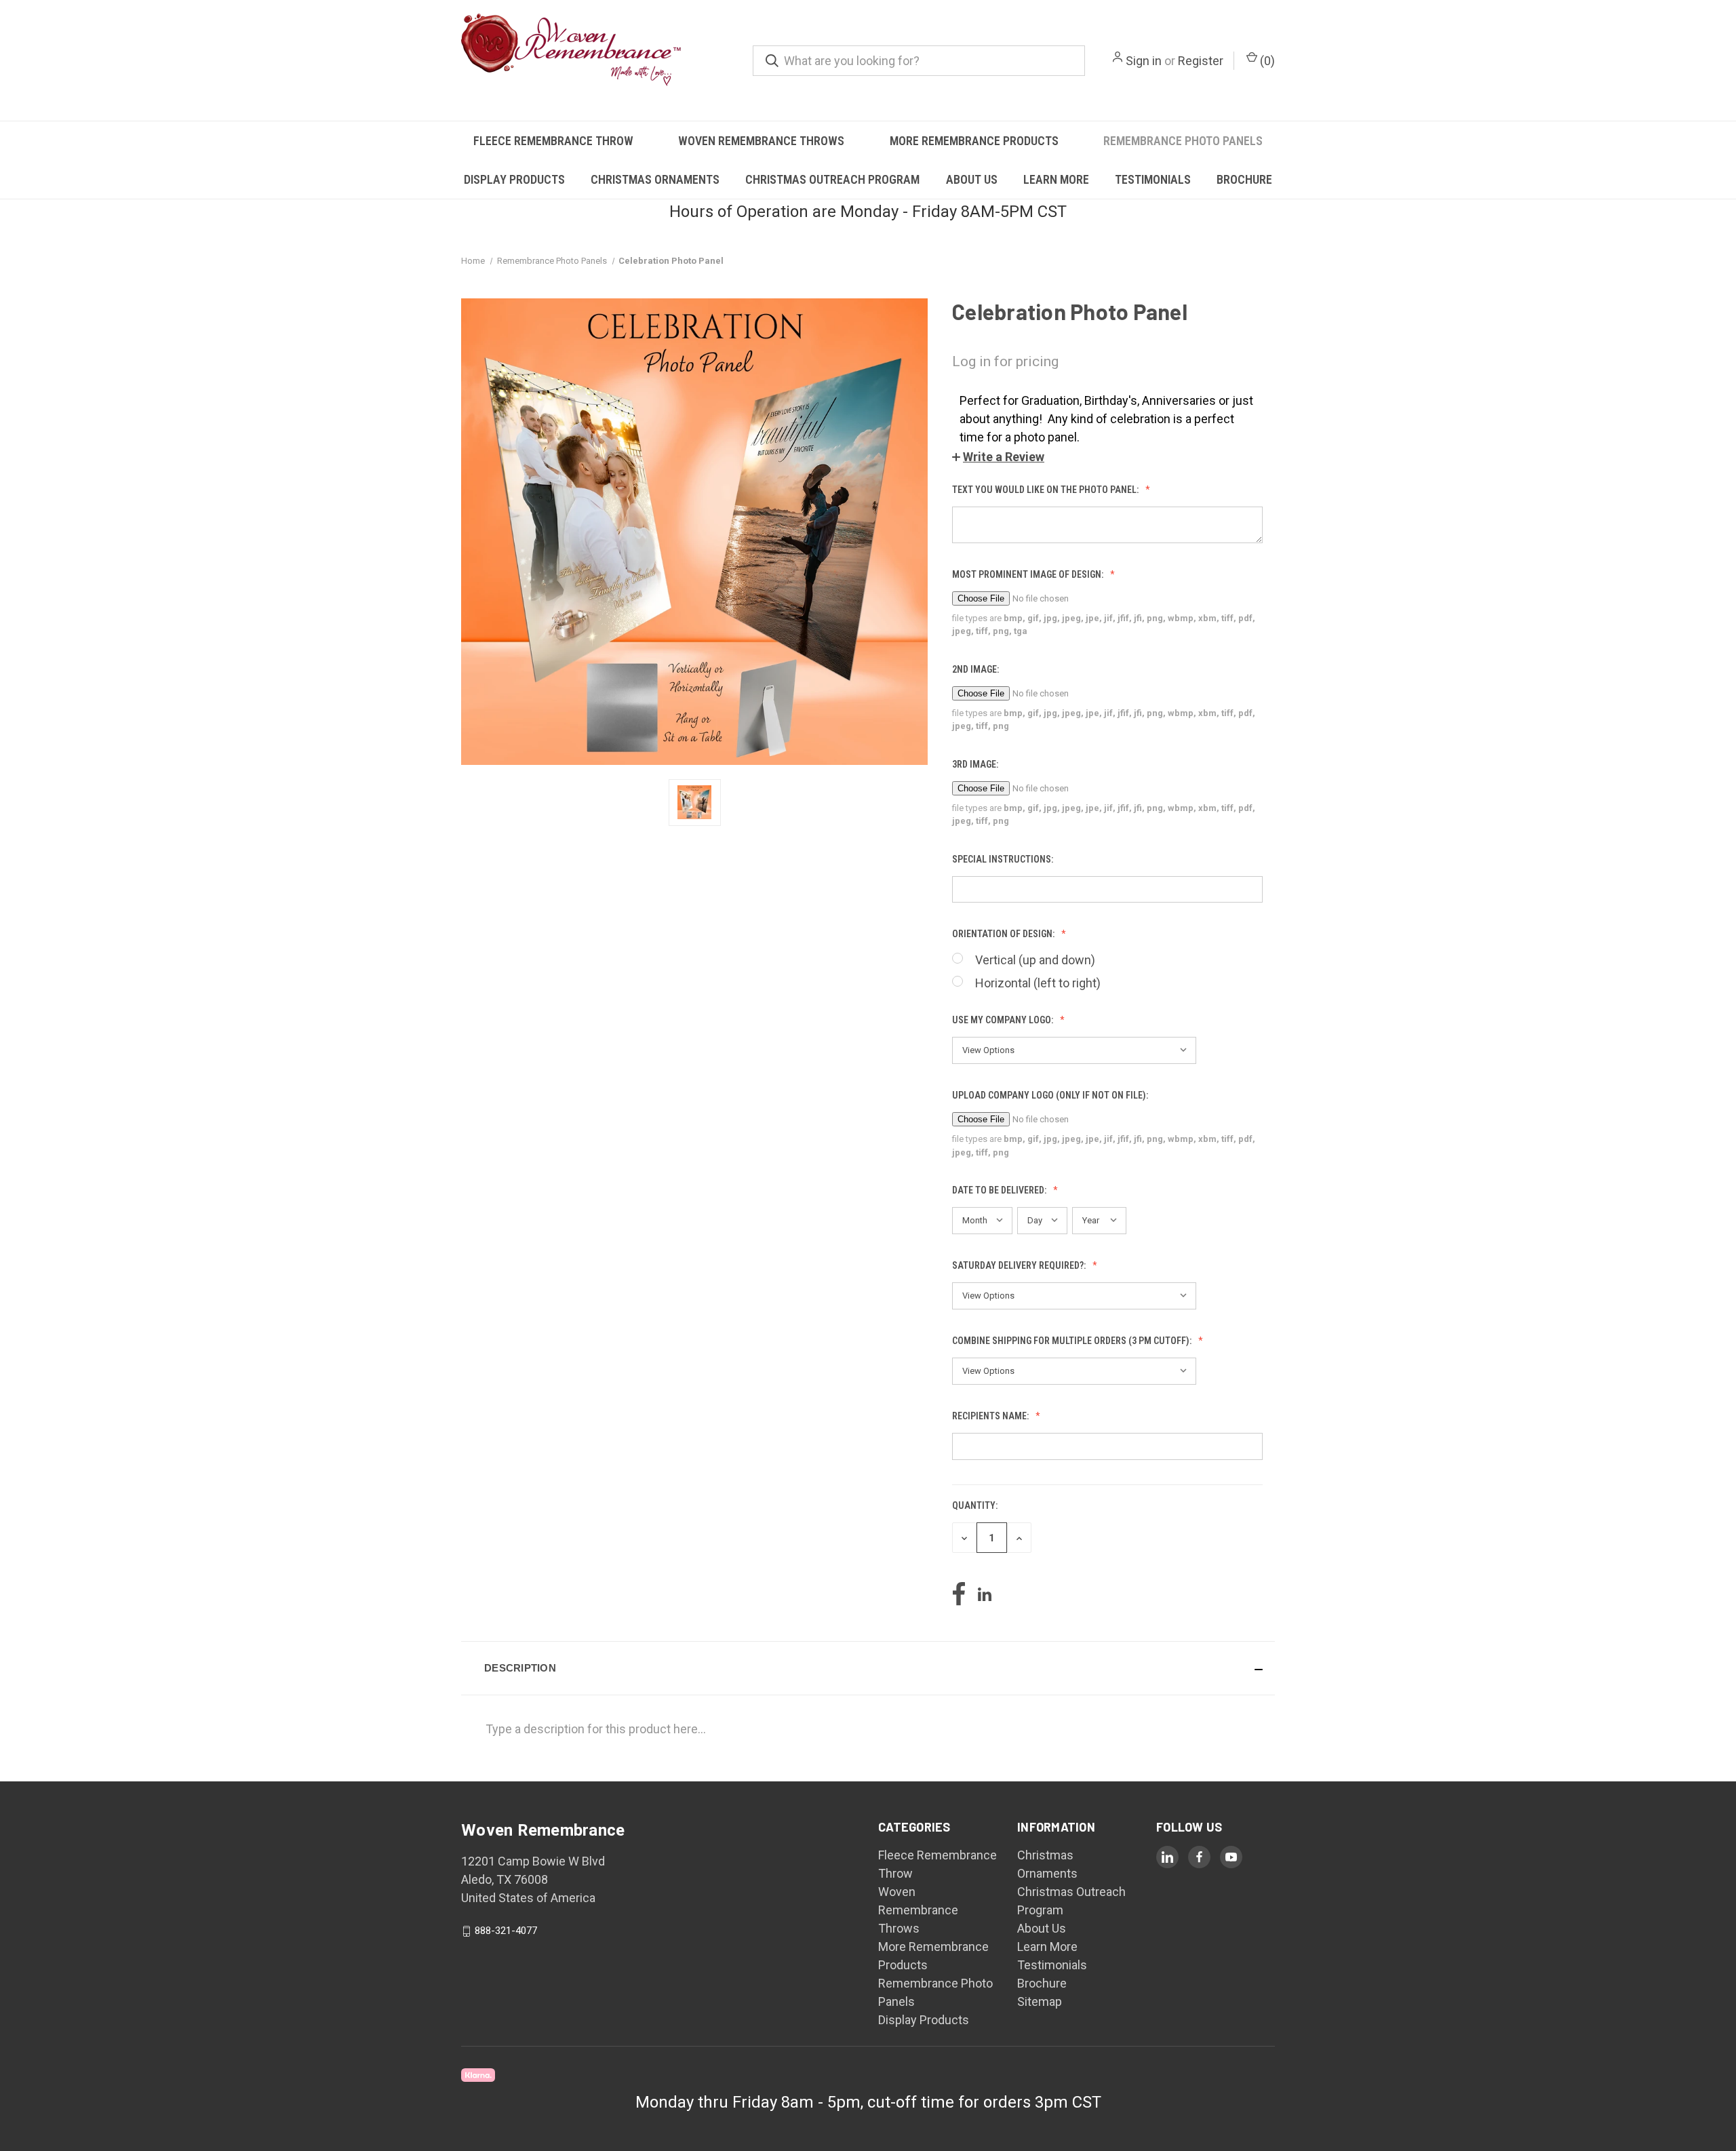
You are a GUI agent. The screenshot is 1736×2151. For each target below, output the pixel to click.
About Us (972, 179)
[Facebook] (959, 1594)
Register (1201, 61)
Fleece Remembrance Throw (553, 141)
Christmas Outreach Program (832, 179)
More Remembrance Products (974, 141)
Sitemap (1040, 2001)
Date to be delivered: (1000, 1190)
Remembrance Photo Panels (1183, 141)
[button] (998, 457)
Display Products (514, 179)
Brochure (1244, 179)
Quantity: (975, 1505)
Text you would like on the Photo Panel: (1046, 490)
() (1266, 61)
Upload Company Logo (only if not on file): (1051, 1095)
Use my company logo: (1004, 1020)
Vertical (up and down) (1035, 960)
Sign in (1144, 61)
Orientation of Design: (1004, 934)
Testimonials (1153, 179)
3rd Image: (976, 764)
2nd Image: (976, 669)
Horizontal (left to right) (1038, 983)
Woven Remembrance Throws (761, 141)
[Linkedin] (985, 1594)
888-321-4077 (506, 1931)
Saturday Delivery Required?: (1020, 1265)
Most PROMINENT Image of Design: (1029, 574)
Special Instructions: (1004, 859)
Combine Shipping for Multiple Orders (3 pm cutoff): (1073, 1341)
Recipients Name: (991, 1416)
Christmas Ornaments (655, 179)
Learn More (1056, 179)
